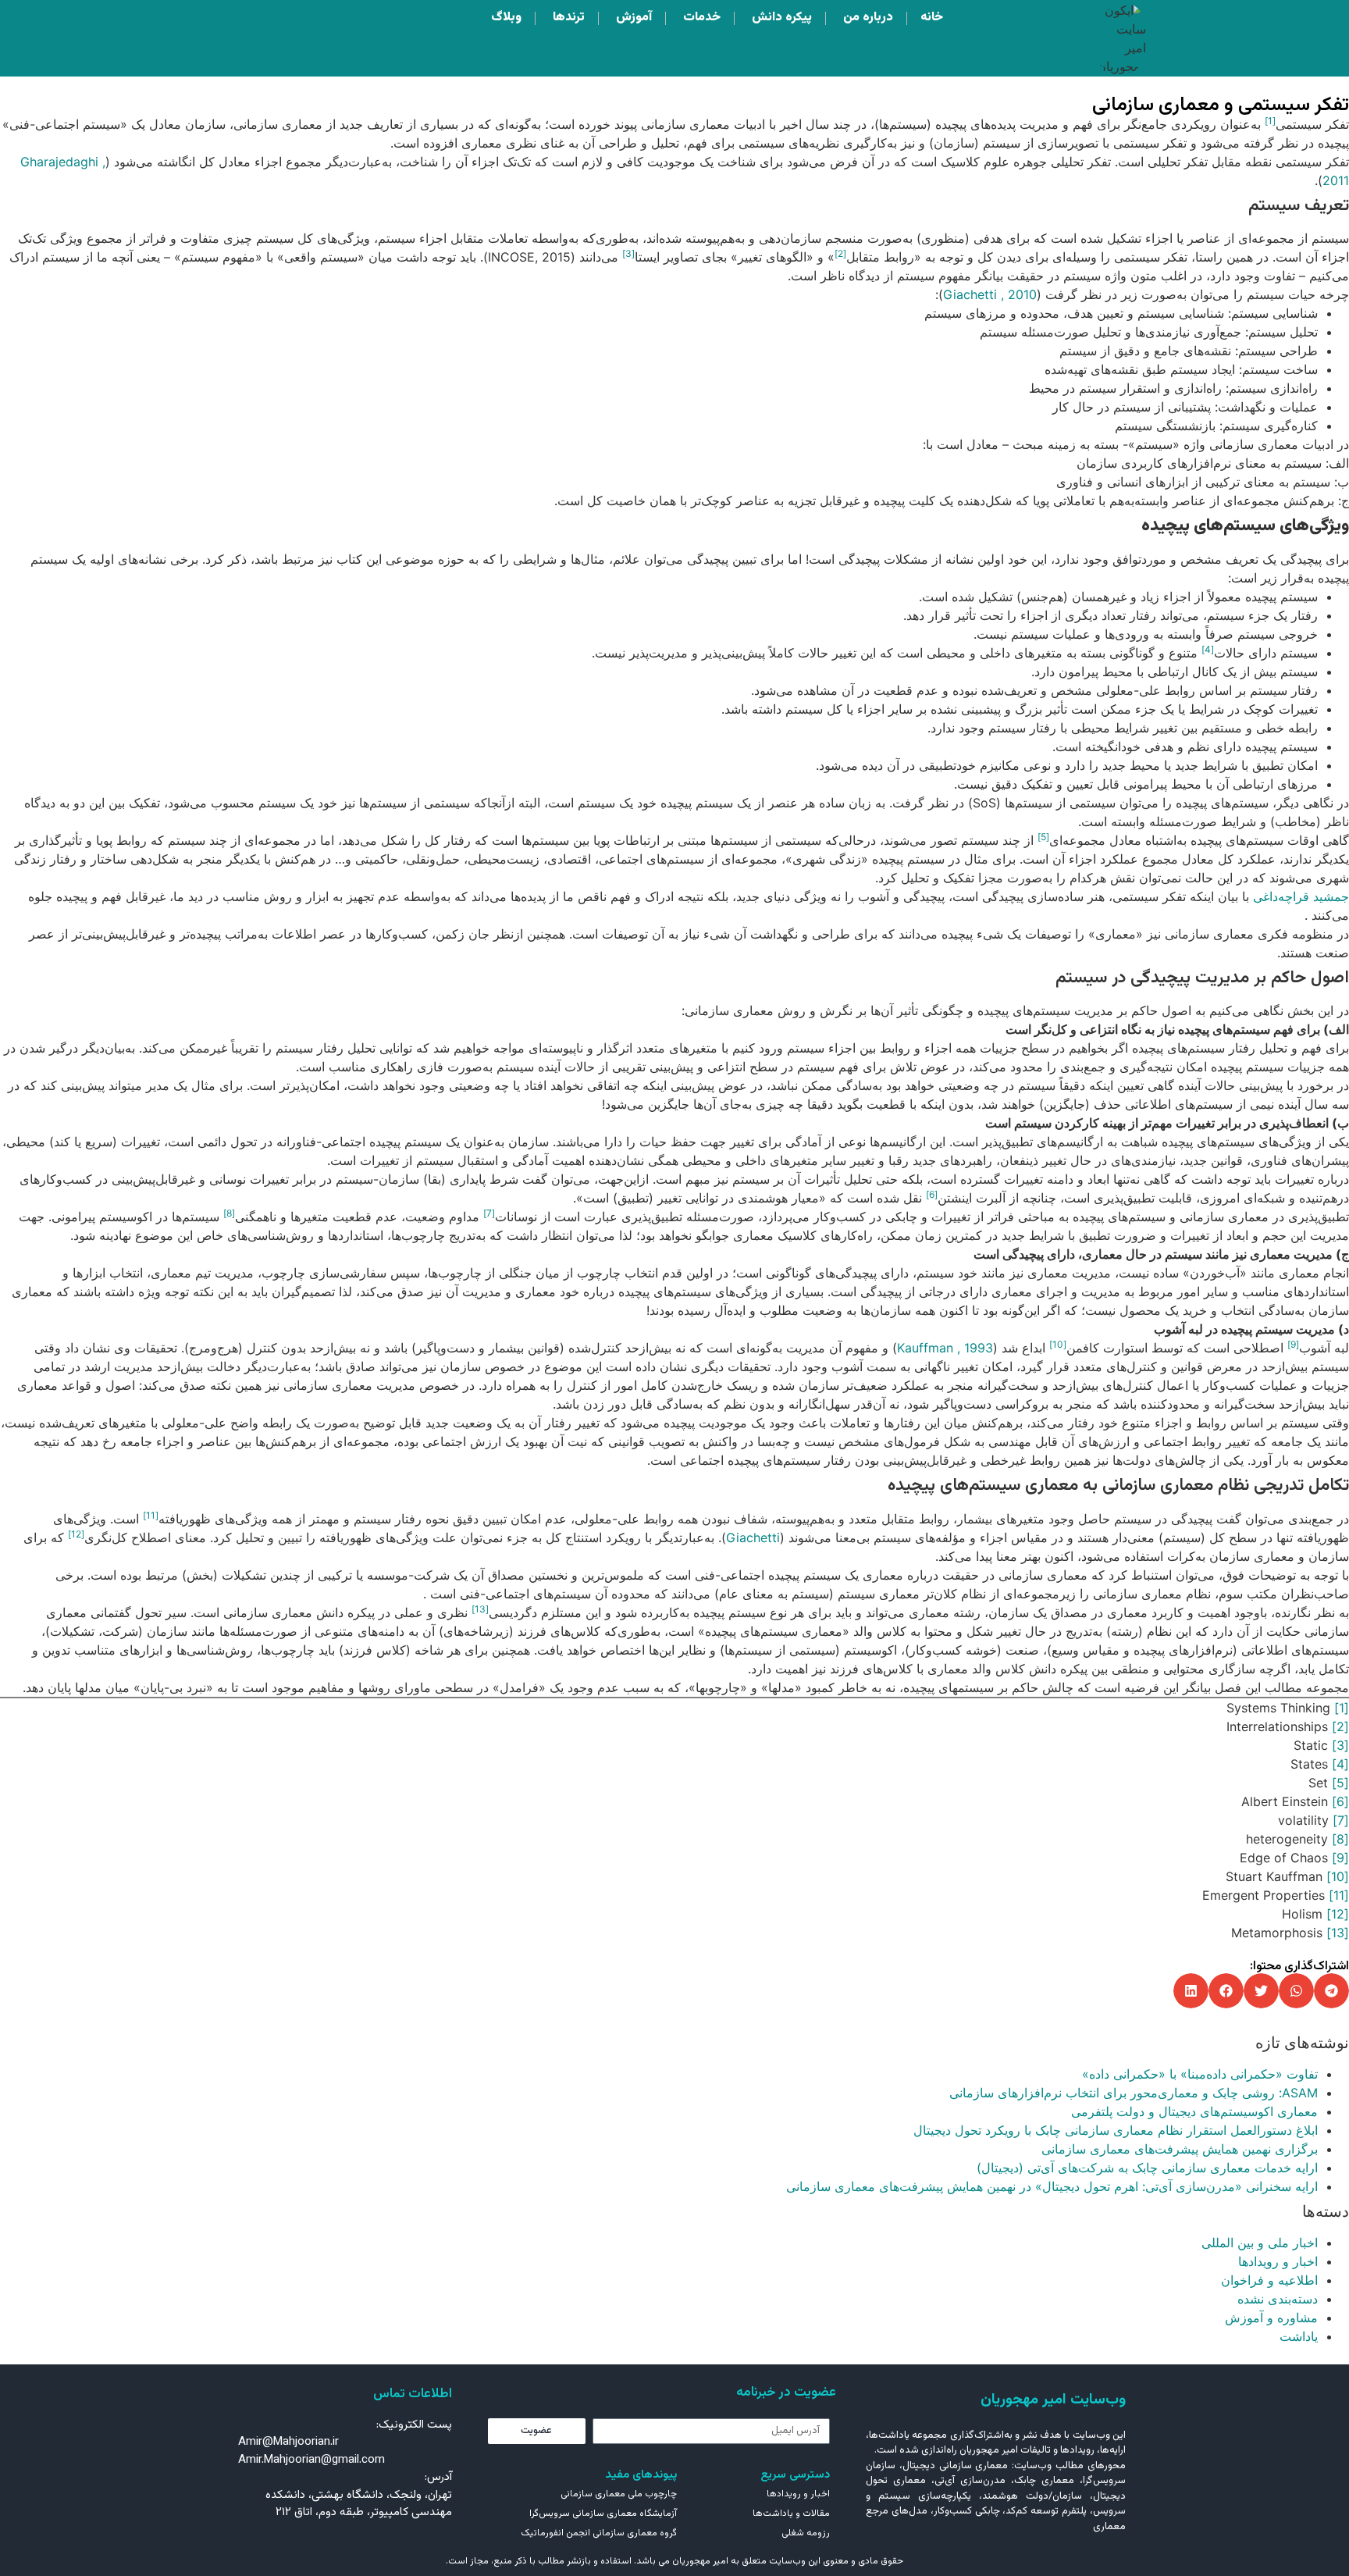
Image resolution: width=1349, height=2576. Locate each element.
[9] (1340, 1858)
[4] (1340, 1764)
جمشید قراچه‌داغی (1301, 896)
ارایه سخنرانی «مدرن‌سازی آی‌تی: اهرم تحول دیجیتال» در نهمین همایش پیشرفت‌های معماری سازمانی (1052, 2186)
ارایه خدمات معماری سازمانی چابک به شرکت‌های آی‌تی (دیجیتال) (1147, 2168)
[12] (1338, 1914)
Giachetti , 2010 (990, 294)
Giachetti (753, 1537)
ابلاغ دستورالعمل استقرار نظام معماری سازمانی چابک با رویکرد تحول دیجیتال (1116, 2130)
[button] (1331, 1991)
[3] (1340, 1745)
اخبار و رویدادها (1278, 2261)
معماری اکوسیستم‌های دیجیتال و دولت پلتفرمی (1194, 2111)
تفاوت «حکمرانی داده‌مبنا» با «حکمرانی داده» (1200, 2074)
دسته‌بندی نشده (1278, 2299)
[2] (1340, 1726)
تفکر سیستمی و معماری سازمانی (1221, 105)
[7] (1341, 1820)
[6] (1340, 1801)
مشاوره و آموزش (1271, 2318)
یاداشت (1299, 2336)
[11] (1339, 1895)
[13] (1338, 1933)
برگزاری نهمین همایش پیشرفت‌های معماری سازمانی (1180, 2149)
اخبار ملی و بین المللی (1260, 2243)
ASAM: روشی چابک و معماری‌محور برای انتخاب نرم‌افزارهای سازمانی (1134, 2093)
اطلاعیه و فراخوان (1269, 2280)
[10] (1338, 1876)
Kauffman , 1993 (945, 1348)
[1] (1342, 1708)
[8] (1340, 1839)
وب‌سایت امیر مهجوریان (1053, 2400)
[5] (1340, 1783)
